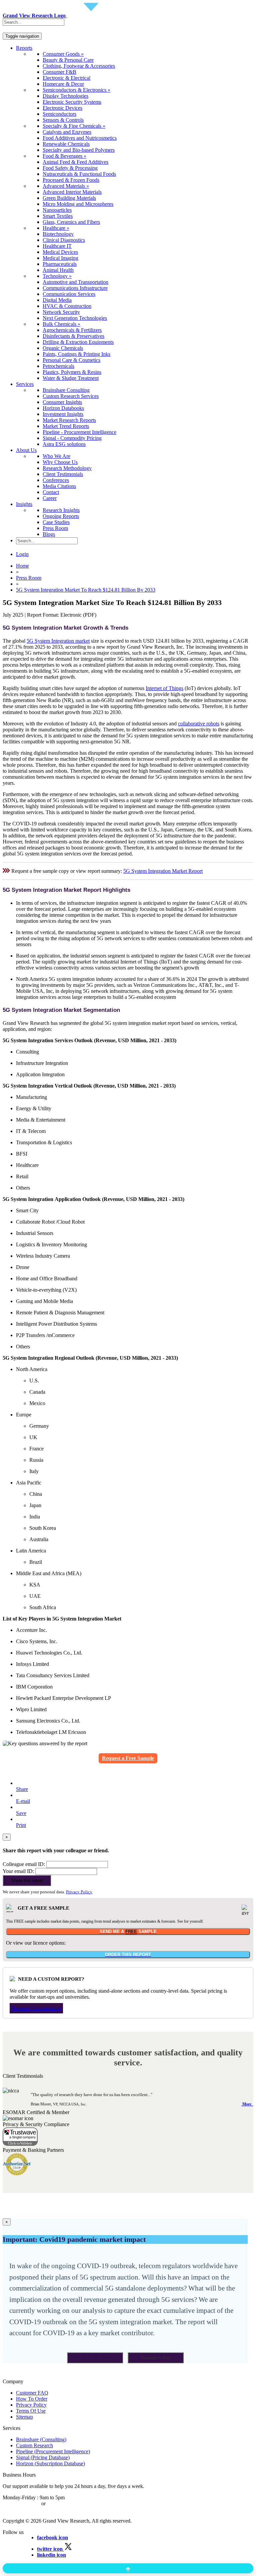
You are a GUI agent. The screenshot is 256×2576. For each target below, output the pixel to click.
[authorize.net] (18, 2174)
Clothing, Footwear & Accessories (79, 66)
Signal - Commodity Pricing (72, 438)
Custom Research (34, 2445)
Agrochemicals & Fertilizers (72, 330)
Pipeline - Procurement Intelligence (79, 432)
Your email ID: (18, 1871)
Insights (24, 504)
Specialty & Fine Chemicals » (74, 126)
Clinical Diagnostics (64, 240)
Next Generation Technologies (75, 318)
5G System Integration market (58, 641)
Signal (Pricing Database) (43, 2457)
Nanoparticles (57, 210)
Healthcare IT (57, 246)
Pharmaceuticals (60, 264)
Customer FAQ (32, 2393)
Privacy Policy (79, 1892)
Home (22, 566)
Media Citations (59, 486)
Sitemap (24, 2417)
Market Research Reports (69, 420)
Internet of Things (164, 688)
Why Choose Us (60, 462)
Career (50, 498)
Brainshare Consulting (66, 390)
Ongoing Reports (61, 516)
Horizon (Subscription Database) (50, 2463)
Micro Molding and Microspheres (78, 204)
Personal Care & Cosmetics (71, 360)
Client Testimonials (63, 474)
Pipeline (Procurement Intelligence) (53, 2451)
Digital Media (57, 300)
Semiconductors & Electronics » (76, 90)
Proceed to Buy (156, 2358)
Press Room (55, 528)
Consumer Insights (62, 402)
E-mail (23, 1801)
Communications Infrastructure (75, 288)
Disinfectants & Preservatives (73, 336)
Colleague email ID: (24, 1864)
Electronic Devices (62, 108)
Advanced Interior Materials (72, 192)
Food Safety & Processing (70, 168)
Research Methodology (67, 468)
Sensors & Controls (63, 120)
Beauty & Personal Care (68, 60)
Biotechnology (58, 234)
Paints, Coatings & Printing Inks (76, 354)
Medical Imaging (60, 258)
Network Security (61, 312)
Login (22, 554)
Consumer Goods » (63, 54)
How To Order (32, 2399)
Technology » (57, 276)
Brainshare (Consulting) (41, 2439)
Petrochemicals (58, 366)
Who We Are (56, 456)
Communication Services (69, 294)
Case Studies (56, 522)
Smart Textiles (58, 216)
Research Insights (61, 510)
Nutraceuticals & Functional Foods (79, 174)
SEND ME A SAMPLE (128, 1931)
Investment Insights (63, 414)
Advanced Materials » (66, 186)
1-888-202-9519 (64, 2503)
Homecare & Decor (63, 84)
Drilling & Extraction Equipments (78, 342)
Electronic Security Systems (72, 102)
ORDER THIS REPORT (128, 1955)
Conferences (56, 480)
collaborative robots (199, 724)
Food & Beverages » (64, 156)
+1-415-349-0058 (21, 2503)
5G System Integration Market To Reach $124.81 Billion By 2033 (86, 590)
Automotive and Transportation (75, 282)
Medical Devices (60, 252)
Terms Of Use (31, 2411)
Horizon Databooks (63, 408)
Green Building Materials (69, 198)
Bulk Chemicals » (61, 324)
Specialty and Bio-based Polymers (79, 150)
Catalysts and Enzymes (67, 132)
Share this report (27, 1880)
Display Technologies (65, 96)
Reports (24, 48)
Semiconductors (59, 114)
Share (22, 1789)
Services (25, 384)
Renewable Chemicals (66, 144)
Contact (51, 492)
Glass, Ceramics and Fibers (71, 222)
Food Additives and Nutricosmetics (80, 138)
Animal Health (58, 270)
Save (21, 1813)
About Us (26, 450)
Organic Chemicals (63, 348)
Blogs (49, 534)
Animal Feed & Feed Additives (75, 162)
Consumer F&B (59, 72)
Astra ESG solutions (64, 444)
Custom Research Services (71, 396)
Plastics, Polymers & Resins (72, 372)
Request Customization (36, 2008)
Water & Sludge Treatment (71, 378)
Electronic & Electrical (66, 78)
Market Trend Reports (66, 426)
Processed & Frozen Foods (71, 180)
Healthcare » (56, 228)
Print (21, 1825)
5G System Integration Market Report (163, 871)
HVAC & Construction (67, 306)
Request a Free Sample (128, 1758)
